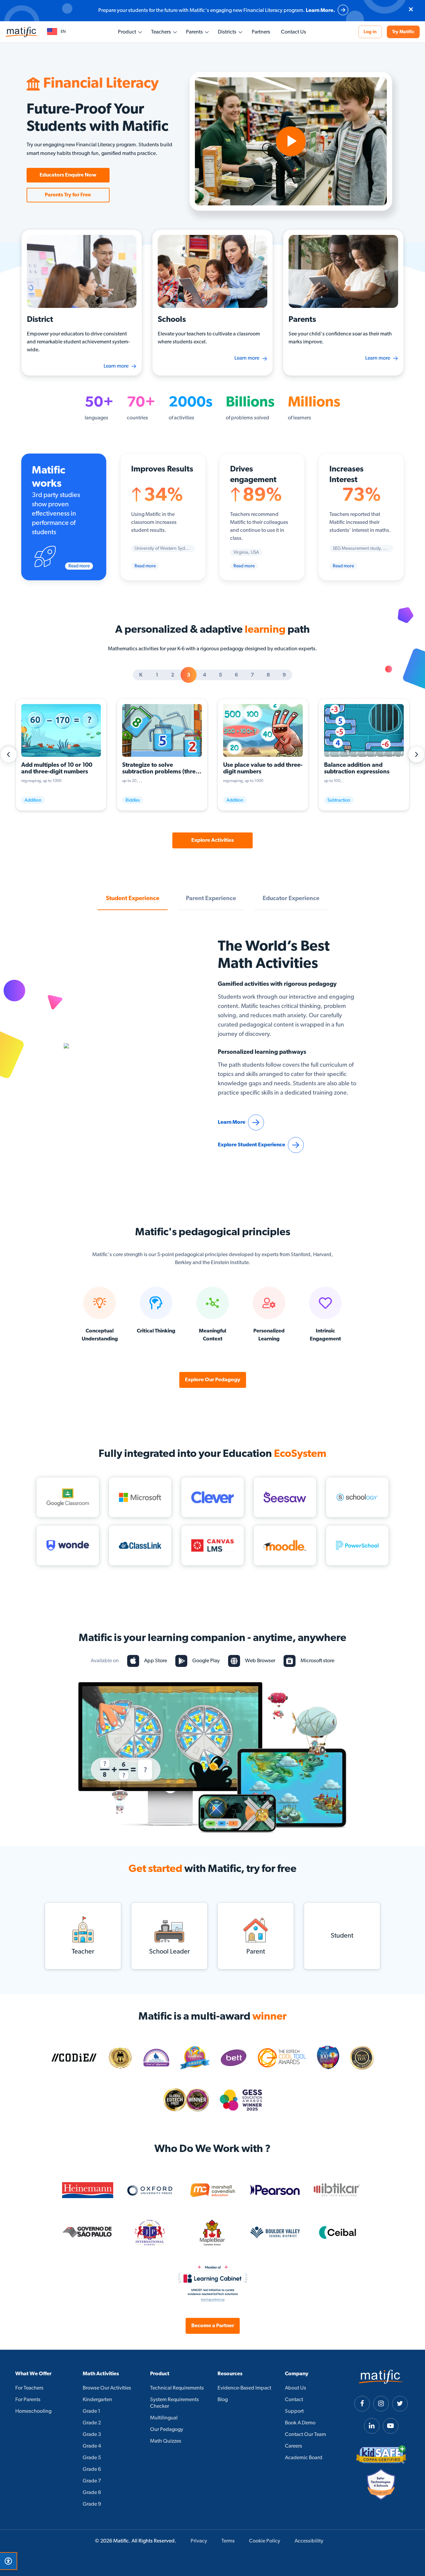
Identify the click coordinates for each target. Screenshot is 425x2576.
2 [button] (173, 675)
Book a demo (300, 2423)
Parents (194, 32)
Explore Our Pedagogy (213, 1380)
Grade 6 (92, 2469)
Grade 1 (91, 2411)
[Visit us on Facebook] (362, 2404)
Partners (261, 32)
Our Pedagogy (167, 2430)
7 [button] (252, 675)
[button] (56, 32)
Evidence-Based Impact (244, 2388)
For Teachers (29, 2388)
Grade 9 (92, 2504)
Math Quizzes (166, 2441)
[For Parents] (343, 270)
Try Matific (403, 32)
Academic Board (304, 2458)
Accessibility (309, 2541)
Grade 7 (92, 2481)
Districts (227, 32)
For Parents (28, 2400)
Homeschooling (33, 2411)
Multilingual (164, 2418)
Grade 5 (92, 2458)
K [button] (141, 675)
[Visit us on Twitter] (400, 2404)
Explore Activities (212, 840)
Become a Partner (213, 2326)
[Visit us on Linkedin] (372, 2426)
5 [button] (220, 675)
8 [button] (268, 675)
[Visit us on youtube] (391, 2426)
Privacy (199, 2541)
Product (127, 32)
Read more (79, 566)
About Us (296, 2388)
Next (416, 754)
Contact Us (294, 32)
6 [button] (236, 675)
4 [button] (205, 675)
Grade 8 (92, 2493)
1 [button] (157, 675)
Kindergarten (97, 2400)
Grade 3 (92, 2435)
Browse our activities (107, 2388)
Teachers (161, 32)
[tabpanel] (212, 141)
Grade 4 (92, 2446)
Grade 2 (92, 2423)
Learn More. (320, 11)
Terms (228, 2541)
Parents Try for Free (68, 195)
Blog (223, 2400)
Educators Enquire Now (68, 175)
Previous (9, 754)
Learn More (232, 1122)
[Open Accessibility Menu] (8, 2561)
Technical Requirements (177, 2388)
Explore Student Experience (252, 1145)
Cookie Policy (265, 2541)
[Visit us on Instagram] (381, 2404)
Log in (370, 32)
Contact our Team (305, 2435)
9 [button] (284, 675)
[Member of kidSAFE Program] (381, 2455)
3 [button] (189, 675)
